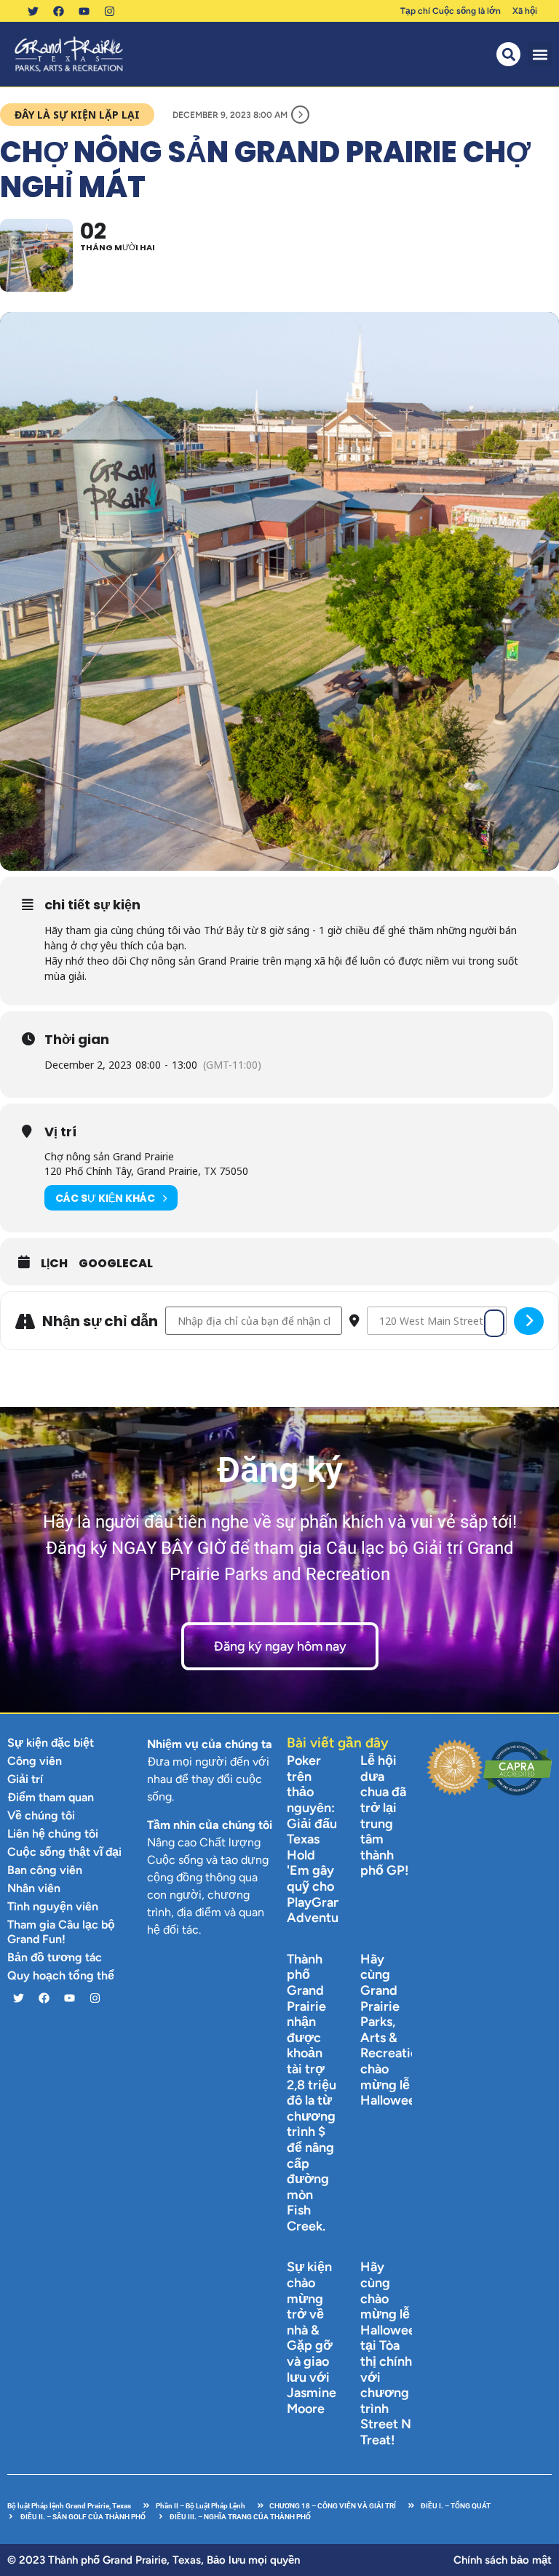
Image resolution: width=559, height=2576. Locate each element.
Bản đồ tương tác (55, 1957)
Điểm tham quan (51, 1797)
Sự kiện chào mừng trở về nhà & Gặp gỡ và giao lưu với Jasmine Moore (312, 2337)
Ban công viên (45, 1870)
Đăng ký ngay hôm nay (280, 1646)
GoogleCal (116, 1264)
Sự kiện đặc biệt (51, 1743)
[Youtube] (84, 11)
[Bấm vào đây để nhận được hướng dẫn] (529, 1321)
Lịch (54, 1264)
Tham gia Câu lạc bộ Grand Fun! (61, 1932)
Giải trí (25, 1779)
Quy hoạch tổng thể (61, 1975)
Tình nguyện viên (53, 1906)
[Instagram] (109, 11)
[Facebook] (58, 11)
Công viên (35, 1761)
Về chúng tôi (41, 1815)
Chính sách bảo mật (503, 2560)
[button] (540, 54)
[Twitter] (33, 11)
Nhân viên (34, 1888)
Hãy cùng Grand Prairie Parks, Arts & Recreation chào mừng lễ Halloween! (394, 2030)
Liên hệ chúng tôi (53, 1834)
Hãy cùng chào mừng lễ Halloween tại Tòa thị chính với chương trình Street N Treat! (392, 2353)
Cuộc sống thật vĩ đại (64, 1852)
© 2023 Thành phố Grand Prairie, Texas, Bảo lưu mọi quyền (154, 2560)
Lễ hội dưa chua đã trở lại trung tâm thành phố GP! (385, 1815)
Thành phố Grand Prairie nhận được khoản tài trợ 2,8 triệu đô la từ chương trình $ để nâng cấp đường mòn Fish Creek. (312, 2093)
